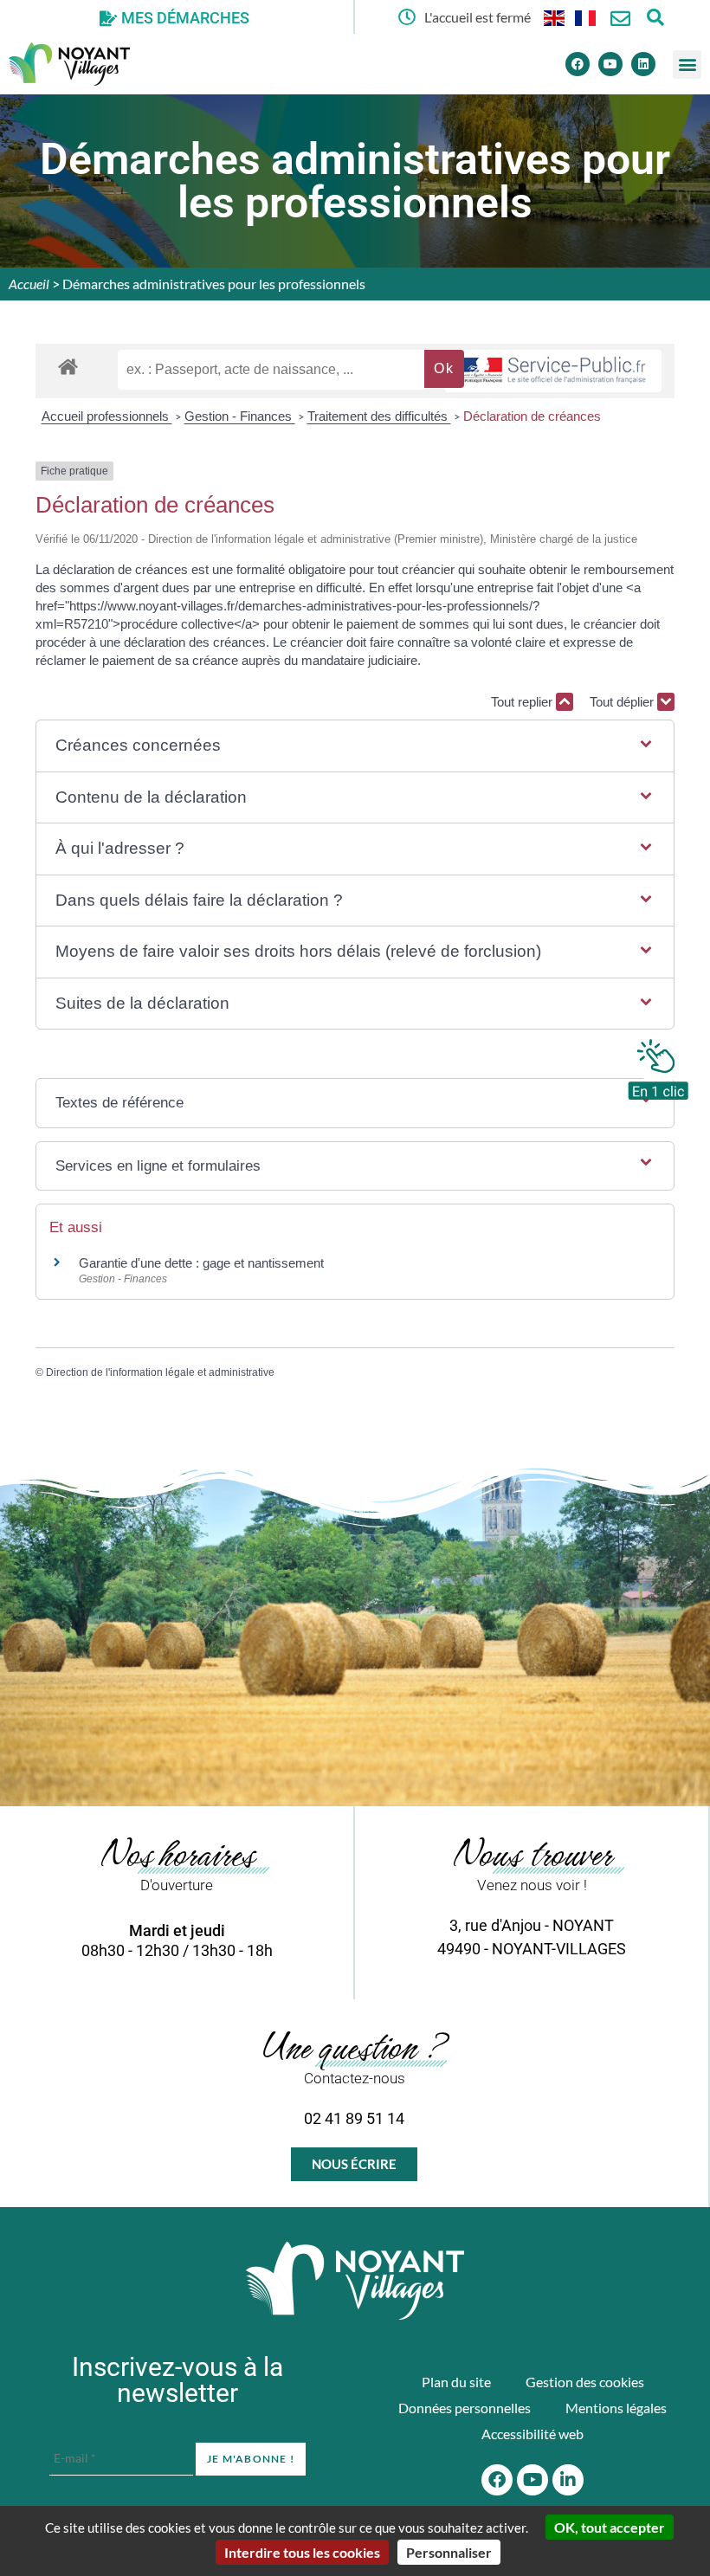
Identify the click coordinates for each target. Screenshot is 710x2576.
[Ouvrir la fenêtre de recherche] (655, 17)
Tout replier (523, 702)
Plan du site (456, 2382)
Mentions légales (616, 2408)
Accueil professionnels (107, 416)
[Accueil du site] (355, 2281)
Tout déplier (623, 702)
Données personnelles (465, 2408)
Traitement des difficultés (379, 416)
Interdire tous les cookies (302, 2552)
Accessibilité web (532, 2434)
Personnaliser (449, 2552)
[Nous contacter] (620, 19)
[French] (586, 17)
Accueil (29, 284)
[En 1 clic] (658, 1065)
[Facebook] (578, 64)
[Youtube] (610, 64)
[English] (555, 17)
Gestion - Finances (240, 416)
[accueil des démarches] (68, 366)
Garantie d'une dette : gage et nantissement (201, 1263)
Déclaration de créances (532, 416)
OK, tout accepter (610, 2527)
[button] (687, 65)
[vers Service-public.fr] (553, 371)
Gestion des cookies (585, 2382)
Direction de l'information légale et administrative (160, 1372)
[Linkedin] (643, 64)
